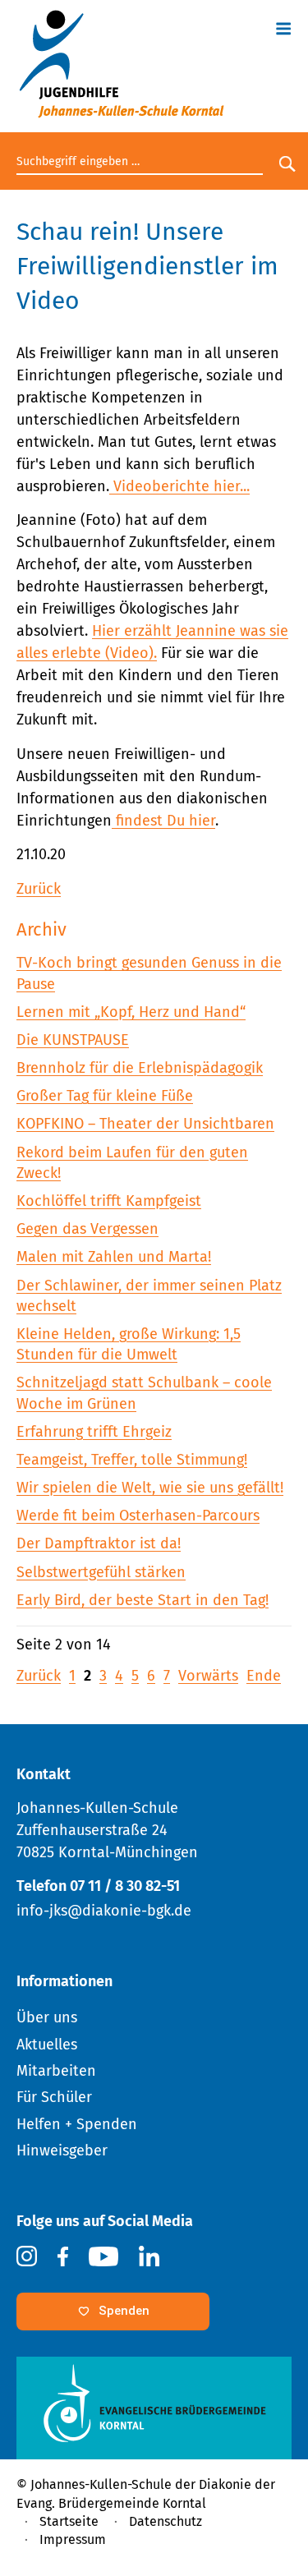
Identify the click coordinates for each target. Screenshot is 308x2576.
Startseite (69, 2521)
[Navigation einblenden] (283, 26)
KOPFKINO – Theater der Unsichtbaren (145, 1124)
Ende (264, 1676)
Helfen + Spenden (77, 2124)
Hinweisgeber (62, 2150)
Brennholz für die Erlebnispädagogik (140, 1068)
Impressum (73, 2539)
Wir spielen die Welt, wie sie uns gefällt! (150, 1488)
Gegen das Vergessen (87, 1229)
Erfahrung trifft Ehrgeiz (94, 1432)
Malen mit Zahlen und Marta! (114, 1257)
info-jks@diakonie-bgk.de (104, 1911)
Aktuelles (47, 2045)
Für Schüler (54, 2097)
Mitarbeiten (56, 2071)
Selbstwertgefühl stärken (101, 1572)
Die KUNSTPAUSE (73, 1040)
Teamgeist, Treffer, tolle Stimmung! (132, 1460)
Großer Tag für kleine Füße (105, 1096)
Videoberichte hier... (179, 486)
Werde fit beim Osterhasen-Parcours (138, 1516)
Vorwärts (208, 1676)
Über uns (47, 2017)
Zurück (39, 889)
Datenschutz (165, 2521)
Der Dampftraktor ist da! (99, 1543)
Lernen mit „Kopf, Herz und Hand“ (131, 1012)
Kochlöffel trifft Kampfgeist (109, 1201)
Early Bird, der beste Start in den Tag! (143, 1600)
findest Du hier (163, 821)
